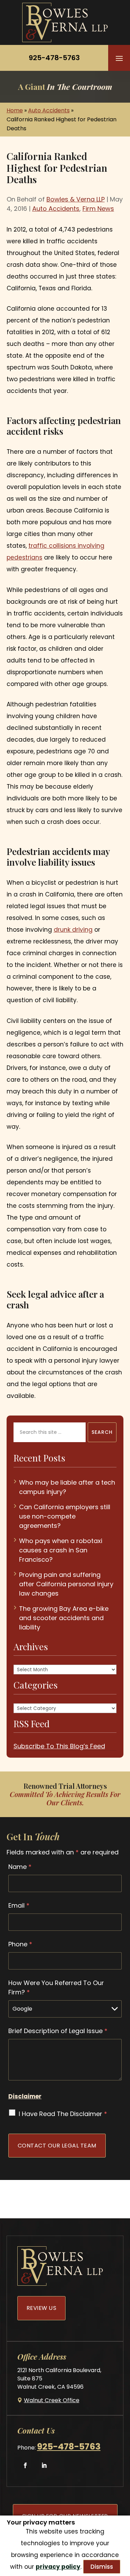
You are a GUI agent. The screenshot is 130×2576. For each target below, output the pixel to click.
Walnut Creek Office (52, 2400)
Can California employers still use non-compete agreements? (65, 1516)
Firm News (98, 209)
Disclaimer (25, 2096)
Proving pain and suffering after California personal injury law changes (66, 1584)
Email (19, 1905)
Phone (20, 1944)
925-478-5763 (54, 58)
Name (20, 1867)
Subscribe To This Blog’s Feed (59, 1746)
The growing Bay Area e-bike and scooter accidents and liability (64, 1618)
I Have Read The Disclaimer (63, 2114)
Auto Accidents (56, 209)
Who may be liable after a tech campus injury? (67, 1487)
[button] (119, 58)
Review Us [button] (42, 2308)
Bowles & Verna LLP (76, 199)
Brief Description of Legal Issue (58, 2031)
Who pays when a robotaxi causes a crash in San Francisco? (61, 1550)
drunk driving (73, 930)
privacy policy (58, 2567)
